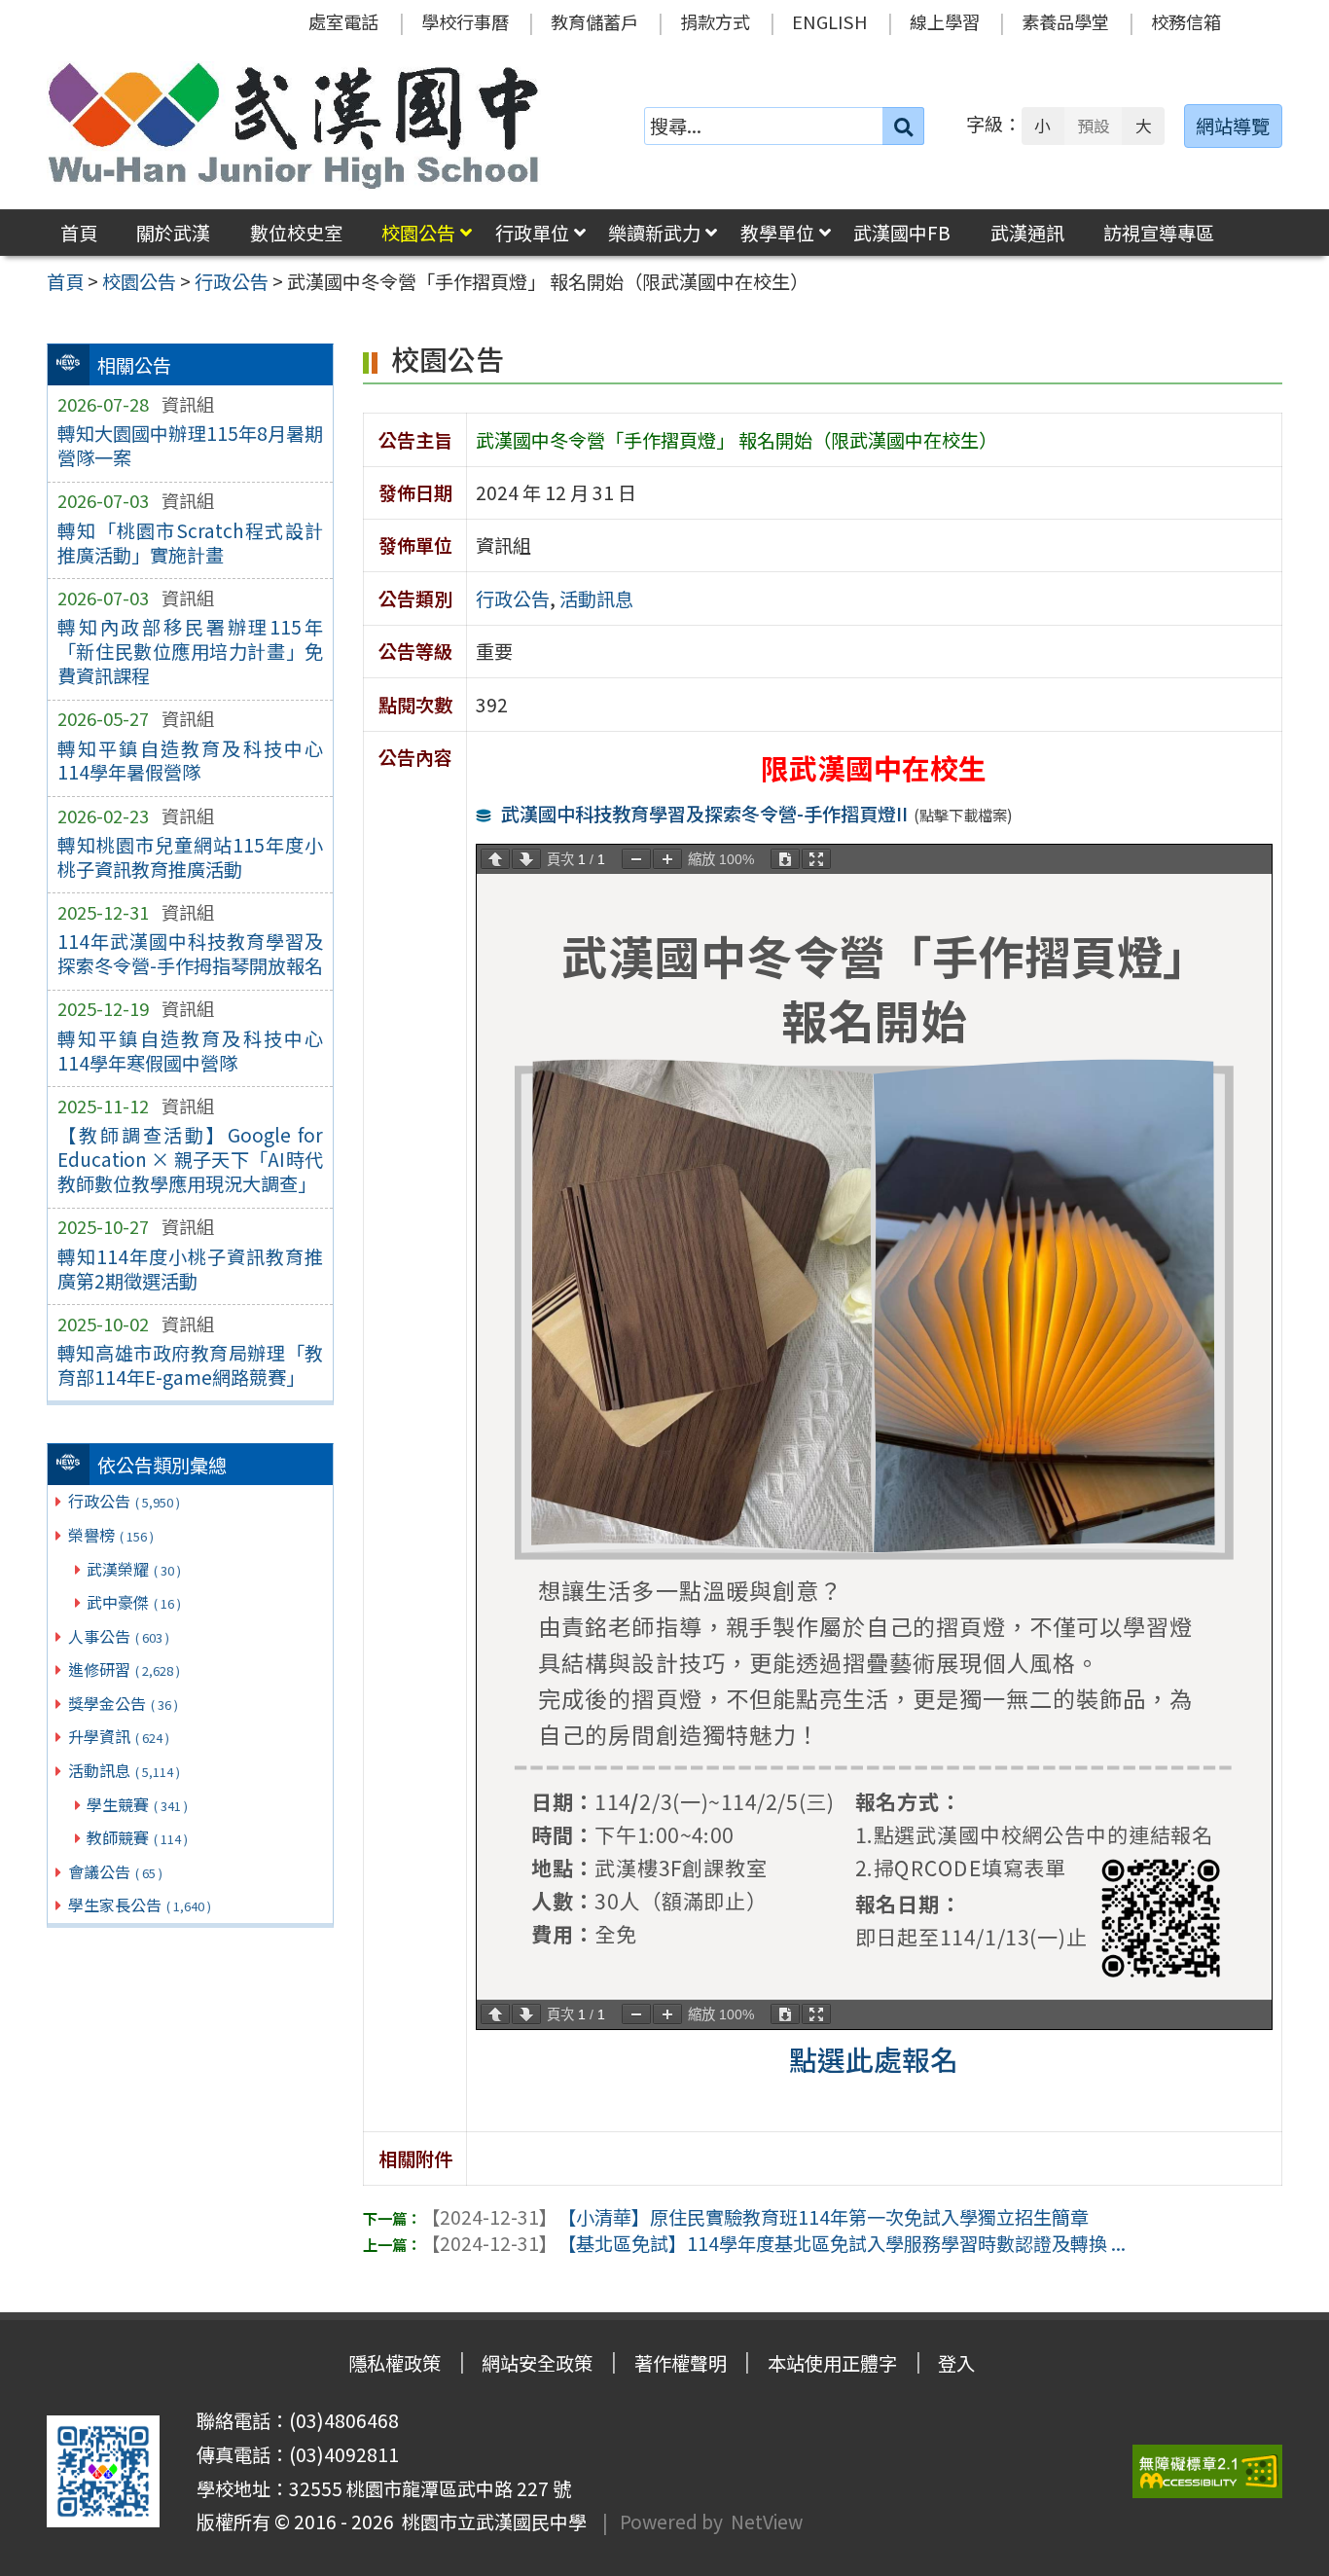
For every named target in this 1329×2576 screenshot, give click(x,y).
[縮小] (636, 859)
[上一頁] (495, 859)
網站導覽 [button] (1233, 126)
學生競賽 (137, 1804)
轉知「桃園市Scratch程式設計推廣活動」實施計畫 (190, 543)
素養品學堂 (1065, 21)
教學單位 (777, 233)
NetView (767, 2522)
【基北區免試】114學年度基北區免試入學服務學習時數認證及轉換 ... (773, 2243)
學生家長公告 (140, 1905)
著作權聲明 (681, 2363)
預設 (1094, 126)
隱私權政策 (395, 2363)
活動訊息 (124, 1770)
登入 (956, 2363)
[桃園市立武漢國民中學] (294, 126)
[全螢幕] (816, 859)
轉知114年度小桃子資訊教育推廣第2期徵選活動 (190, 1269)
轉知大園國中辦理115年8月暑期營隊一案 (190, 445)
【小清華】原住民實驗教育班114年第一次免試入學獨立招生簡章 (755, 2217)
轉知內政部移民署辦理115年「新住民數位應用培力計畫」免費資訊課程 (190, 651)
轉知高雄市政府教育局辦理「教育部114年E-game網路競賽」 (190, 1365)
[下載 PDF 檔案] (785, 859)
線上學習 (945, 21)
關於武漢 (173, 233)
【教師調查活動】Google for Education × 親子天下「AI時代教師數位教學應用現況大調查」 (190, 1159)
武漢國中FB (902, 233)
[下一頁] (526, 859)
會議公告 (115, 1871)
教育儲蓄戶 (594, 21)
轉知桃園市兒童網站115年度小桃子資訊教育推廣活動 (190, 857)
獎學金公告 (123, 1703)
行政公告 (124, 1501)
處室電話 (343, 21)
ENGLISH (830, 21)
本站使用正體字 (832, 2363)
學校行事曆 (465, 21)
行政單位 (532, 233)
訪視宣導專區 (1159, 233)
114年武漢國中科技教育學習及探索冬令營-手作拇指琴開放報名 (190, 953)
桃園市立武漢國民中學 (490, 2522)
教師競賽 (137, 1837)
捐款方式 (715, 21)
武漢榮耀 (134, 1569)
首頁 (79, 233)
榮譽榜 (111, 1535)
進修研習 (124, 1669)
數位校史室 (296, 233)
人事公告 (119, 1636)
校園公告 (418, 233)
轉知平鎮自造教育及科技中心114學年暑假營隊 (190, 761)
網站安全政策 (537, 2363)
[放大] (667, 859)
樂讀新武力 (654, 233)
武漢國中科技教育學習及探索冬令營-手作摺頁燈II (704, 814)
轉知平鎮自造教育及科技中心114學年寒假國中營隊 (190, 1051)
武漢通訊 (1027, 233)
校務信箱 (1186, 21)
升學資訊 (119, 1736)
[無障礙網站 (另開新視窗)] (1207, 2471)
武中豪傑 (134, 1602)
